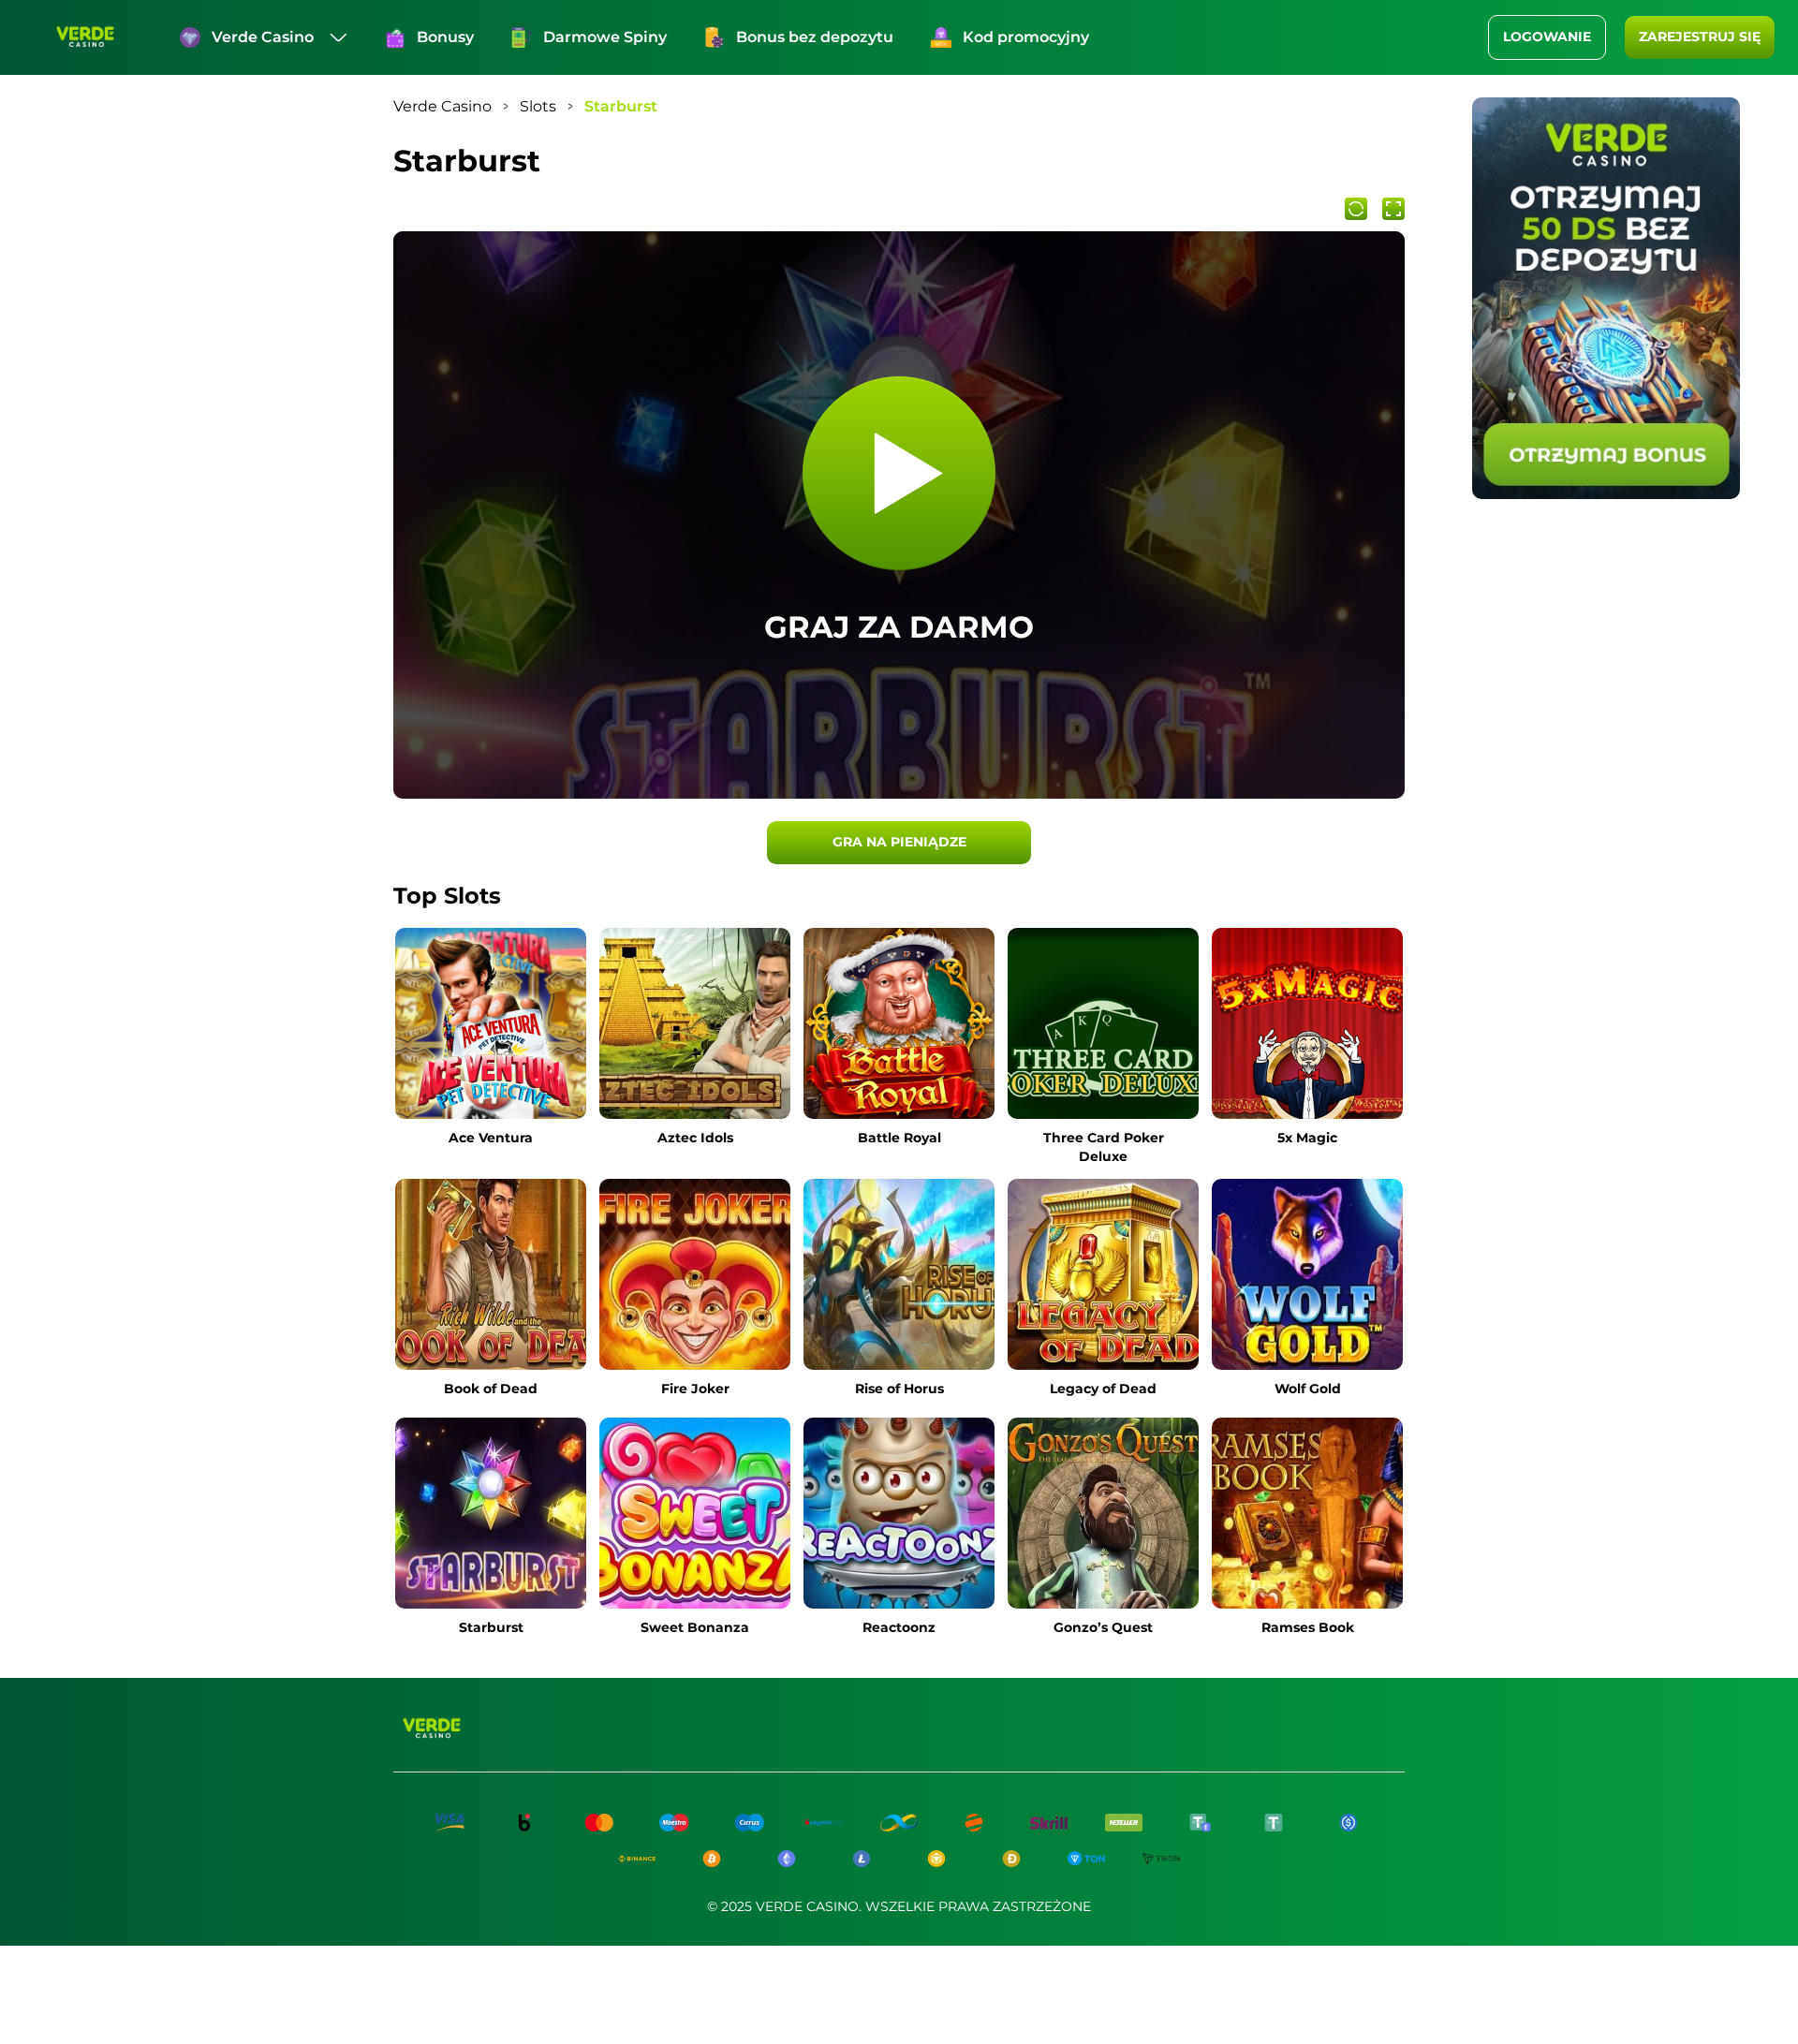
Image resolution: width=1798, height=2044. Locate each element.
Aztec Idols (695, 1138)
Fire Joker (695, 1389)
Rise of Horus (899, 1389)
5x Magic (1307, 1138)
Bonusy (445, 37)
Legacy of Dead (1103, 1389)
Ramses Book (1308, 1627)
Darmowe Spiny (605, 37)
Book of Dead (491, 1389)
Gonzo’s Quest (1103, 1627)
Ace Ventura (491, 1138)
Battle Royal (899, 1138)
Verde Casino (263, 37)
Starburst (491, 1627)
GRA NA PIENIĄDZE (899, 842)
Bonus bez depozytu (815, 37)
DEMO (491, 1080)
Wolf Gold (1308, 1389)
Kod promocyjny (1026, 37)
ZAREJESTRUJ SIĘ (1700, 37)
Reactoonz (899, 1627)
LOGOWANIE (1547, 37)
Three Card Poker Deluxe (1104, 1147)
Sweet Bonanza (695, 1627)
